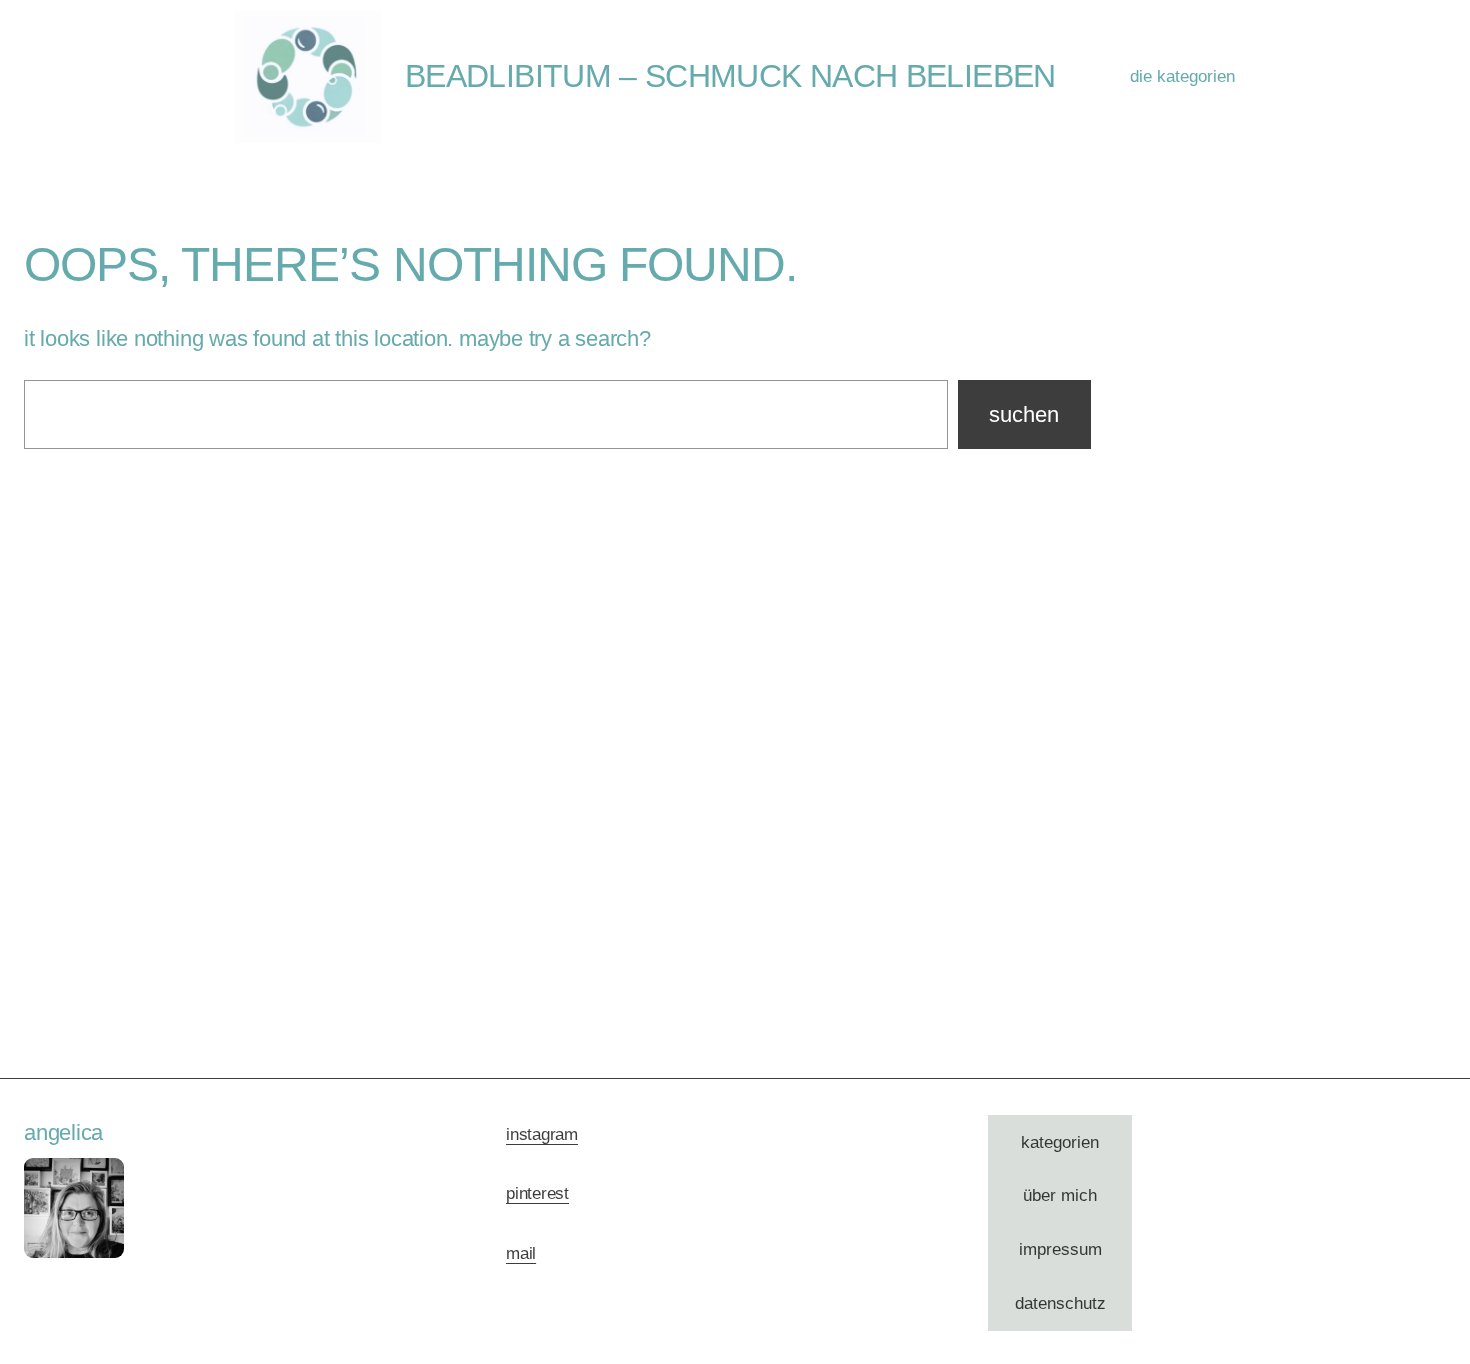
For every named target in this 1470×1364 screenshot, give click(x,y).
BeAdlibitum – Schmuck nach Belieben (730, 76)
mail (521, 1253)
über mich (1060, 1195)
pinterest (537, 1193)
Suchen (1024, 414)
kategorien (1060, 1142)
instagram (542, 1134)
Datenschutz (1060, 1303)
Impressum (1060, 1249)
